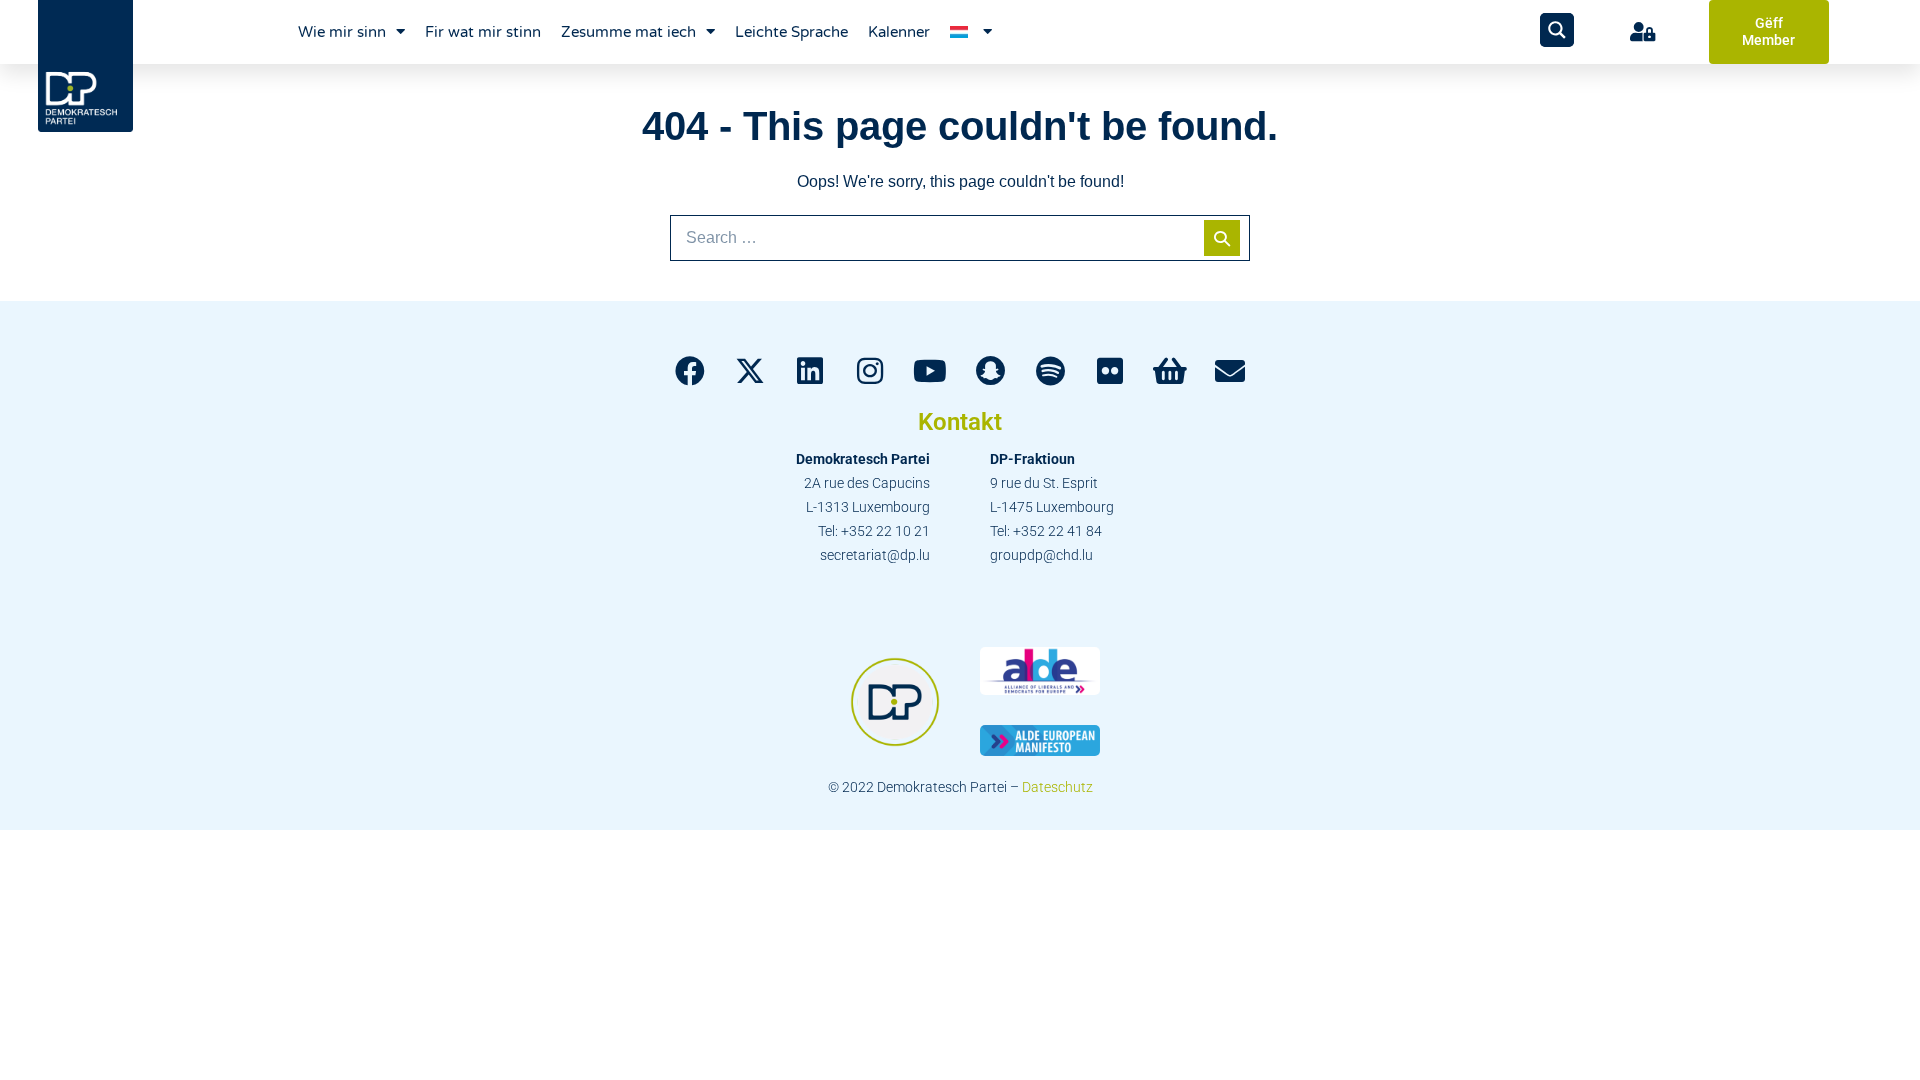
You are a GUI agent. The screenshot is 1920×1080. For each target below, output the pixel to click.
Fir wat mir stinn (483, 32)
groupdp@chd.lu (1041, 555)
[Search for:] (960, 237)
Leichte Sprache (791, 32)
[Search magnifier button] (1557, 30)
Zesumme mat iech (628, 32)
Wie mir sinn (342, 32)
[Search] (1222, 238)
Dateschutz (1057, 787)
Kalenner (899, 32)
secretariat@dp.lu (875, 555)
